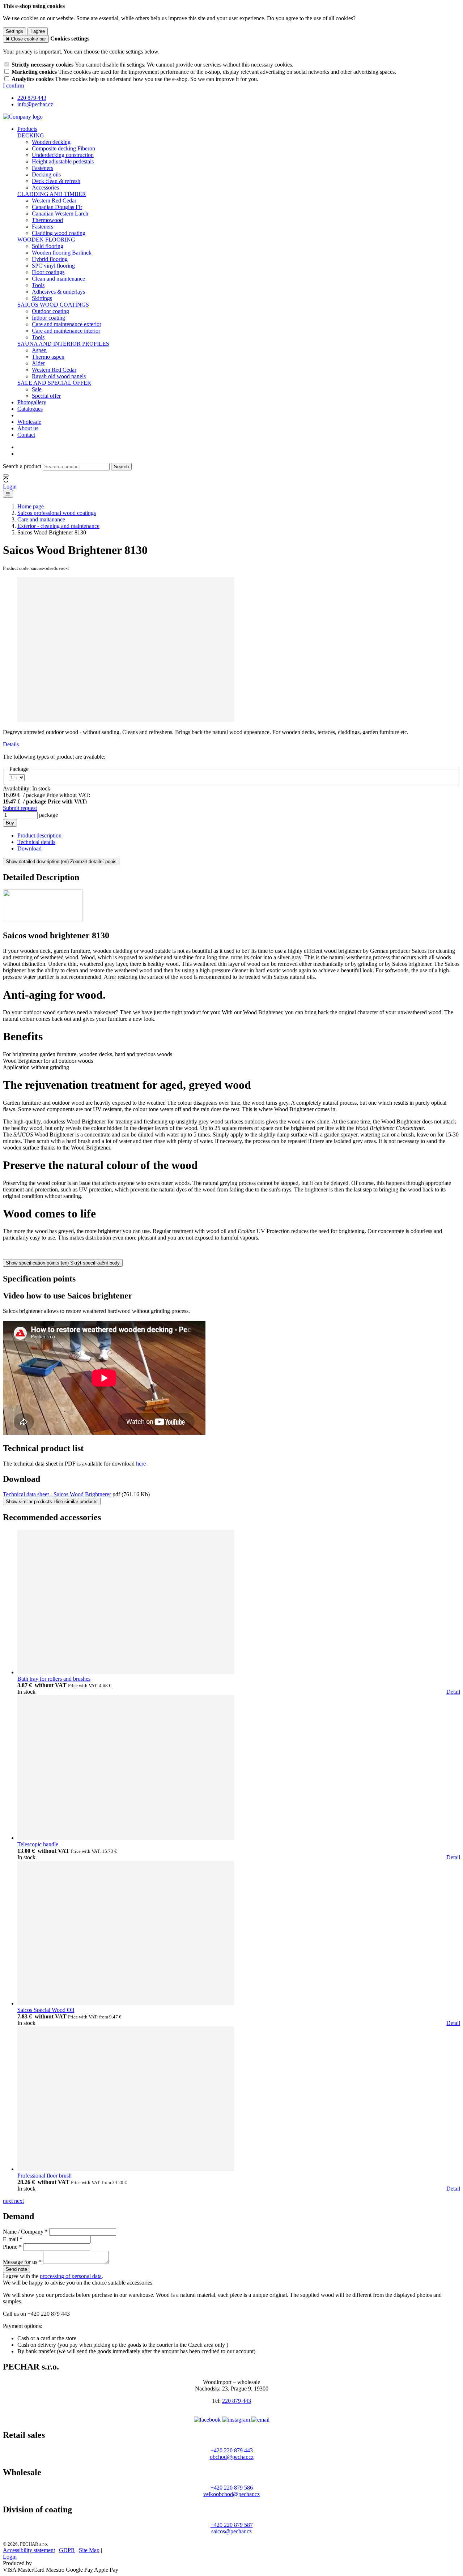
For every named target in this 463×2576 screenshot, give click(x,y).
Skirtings (42, 298)
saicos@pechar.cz (231, 2531)
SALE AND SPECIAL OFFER (54, 383)
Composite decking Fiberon (63, 148)
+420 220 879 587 (232, 2525)
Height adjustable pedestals (63, 161)
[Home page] (23, 117)
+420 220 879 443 (232, 2450)
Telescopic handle (38, 1844)
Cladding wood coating (59, 233)
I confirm (13, 86)
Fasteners (43, 168)
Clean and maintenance (58, 279)
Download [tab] (29, 848)
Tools (38, 285)
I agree (38, 31)
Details (11, 744)
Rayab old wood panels (59, 376)
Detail (453, 1692)
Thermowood (47, 220)
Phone (10, 2247)
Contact (26, 435)
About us (28, 428)
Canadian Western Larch (60, 214)
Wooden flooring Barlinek (62, 253)
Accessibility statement (29, 2550)
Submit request (20, 808)
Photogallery (32, 402)
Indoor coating (48, 318)
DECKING (31, 135)
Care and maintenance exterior (67, 324)
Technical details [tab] (36, 842)
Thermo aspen (48, 357)
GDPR (67, 2550)
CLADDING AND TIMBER (52, 194)
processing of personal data (71, 2276)
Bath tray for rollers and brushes (54, 1679)
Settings (14, 31)
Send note (16, 2269)
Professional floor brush (44, 2176)
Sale (37, 389)
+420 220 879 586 (232, 2488)
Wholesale (29, 422)
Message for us (20, 2262)
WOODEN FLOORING (46, 240)
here (141, 1464)
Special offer (46, 396)
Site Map (89, 2550)
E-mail (10, 2239)
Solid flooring (48, 246)
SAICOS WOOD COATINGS (53, 305)
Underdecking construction (63, 155)
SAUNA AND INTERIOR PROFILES (63, 344)
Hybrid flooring (50, 259)
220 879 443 (237, 2401)
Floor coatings (48, 272)
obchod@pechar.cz (232, 2457)
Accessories (45, 187)
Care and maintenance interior (66, 331)
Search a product (23, 466)
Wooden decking (51, 142)
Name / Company (23, 2232)
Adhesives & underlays (58, 292)
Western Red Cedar (54, 201)
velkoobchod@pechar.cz (231, 2494)
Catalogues (30, 409)
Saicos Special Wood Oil (46, 2010)
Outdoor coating (50, 311)
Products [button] (27, 129)
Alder (38, 363)
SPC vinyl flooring (53, 266)
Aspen (39, 350)
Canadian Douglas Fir (57, 207)
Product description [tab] (39, 835)
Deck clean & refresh (56, 181)
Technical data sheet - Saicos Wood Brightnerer (57, 1494)
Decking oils (46, 174)
